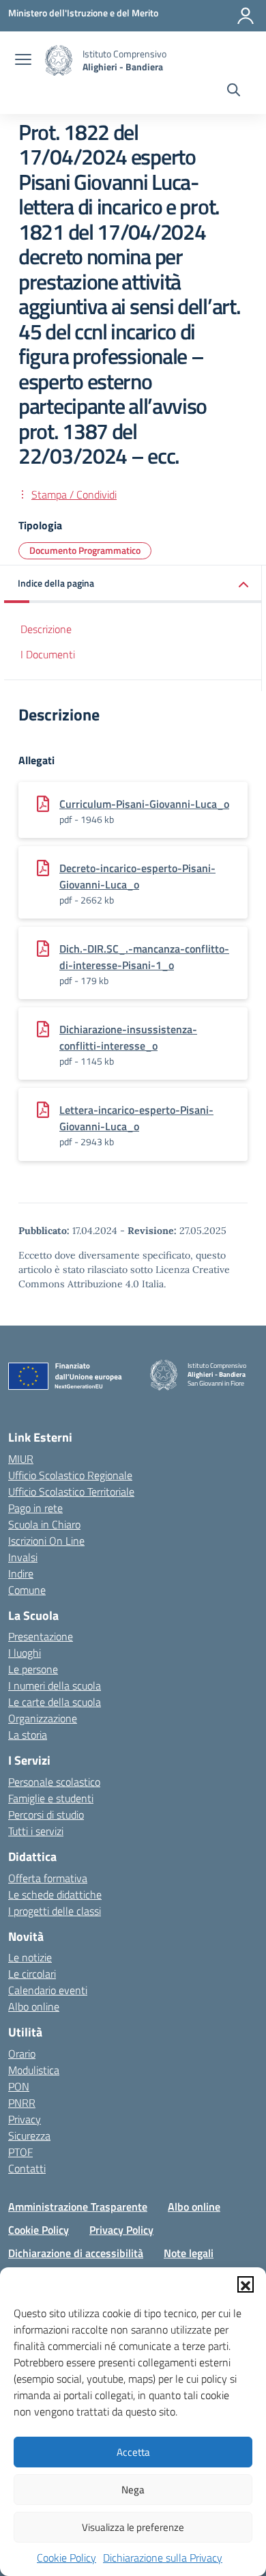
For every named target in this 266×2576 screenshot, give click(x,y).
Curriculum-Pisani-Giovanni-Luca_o (144, 804)
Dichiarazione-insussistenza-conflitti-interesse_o (128, 1037)
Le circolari (32, 1974)
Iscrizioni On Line (46, 1541)
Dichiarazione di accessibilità (76, 2253)
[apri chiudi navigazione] (23, 61)
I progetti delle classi (55, 1911)
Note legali (189, 2253)
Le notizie (30, 1957)
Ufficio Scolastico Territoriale (71, 1492)
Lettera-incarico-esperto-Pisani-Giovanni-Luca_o (136, 1118)
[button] (246, 2284)
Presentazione (41, 1636)
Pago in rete (35, 1508)
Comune (27, 1590)
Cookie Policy (66, 2558)
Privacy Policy (121, 2230)
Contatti (27, 2168)
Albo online (34, 2006)
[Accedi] (246, 16)
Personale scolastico (54, 1782)
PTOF (20, 2152)
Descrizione (46, 629)
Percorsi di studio (46, 1815)
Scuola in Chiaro (44, 1524)
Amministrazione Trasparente (78, 2207)
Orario (22, 2054)
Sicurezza (29, 2136)
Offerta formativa (48, 1878)
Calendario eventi (48, 1990)
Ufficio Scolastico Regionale (70, 1475)
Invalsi (23, 1557)
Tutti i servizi (36, 1831)
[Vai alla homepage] (59, 60)
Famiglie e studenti (51, 1798)
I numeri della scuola (55, 1685)
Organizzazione (43, 1718)
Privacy (25, 2119)
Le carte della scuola (55, 1702)
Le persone (33, 1669)
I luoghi (25, 1653)
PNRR (22, 2103)
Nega (133, 2490)
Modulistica (34, 2070)
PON (19, 2086)
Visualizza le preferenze (133, 2527)
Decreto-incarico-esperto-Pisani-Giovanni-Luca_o (137, 876)
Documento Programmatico (85, 550)
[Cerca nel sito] (234, 92)
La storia (28, 1735)
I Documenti (48, 654)
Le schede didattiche (55, 1894)
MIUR (21, 1459)
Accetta (133, 2452)
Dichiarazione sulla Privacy (163, 2558)
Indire (21, 1573)
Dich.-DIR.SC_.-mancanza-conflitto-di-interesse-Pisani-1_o (144, 957)
